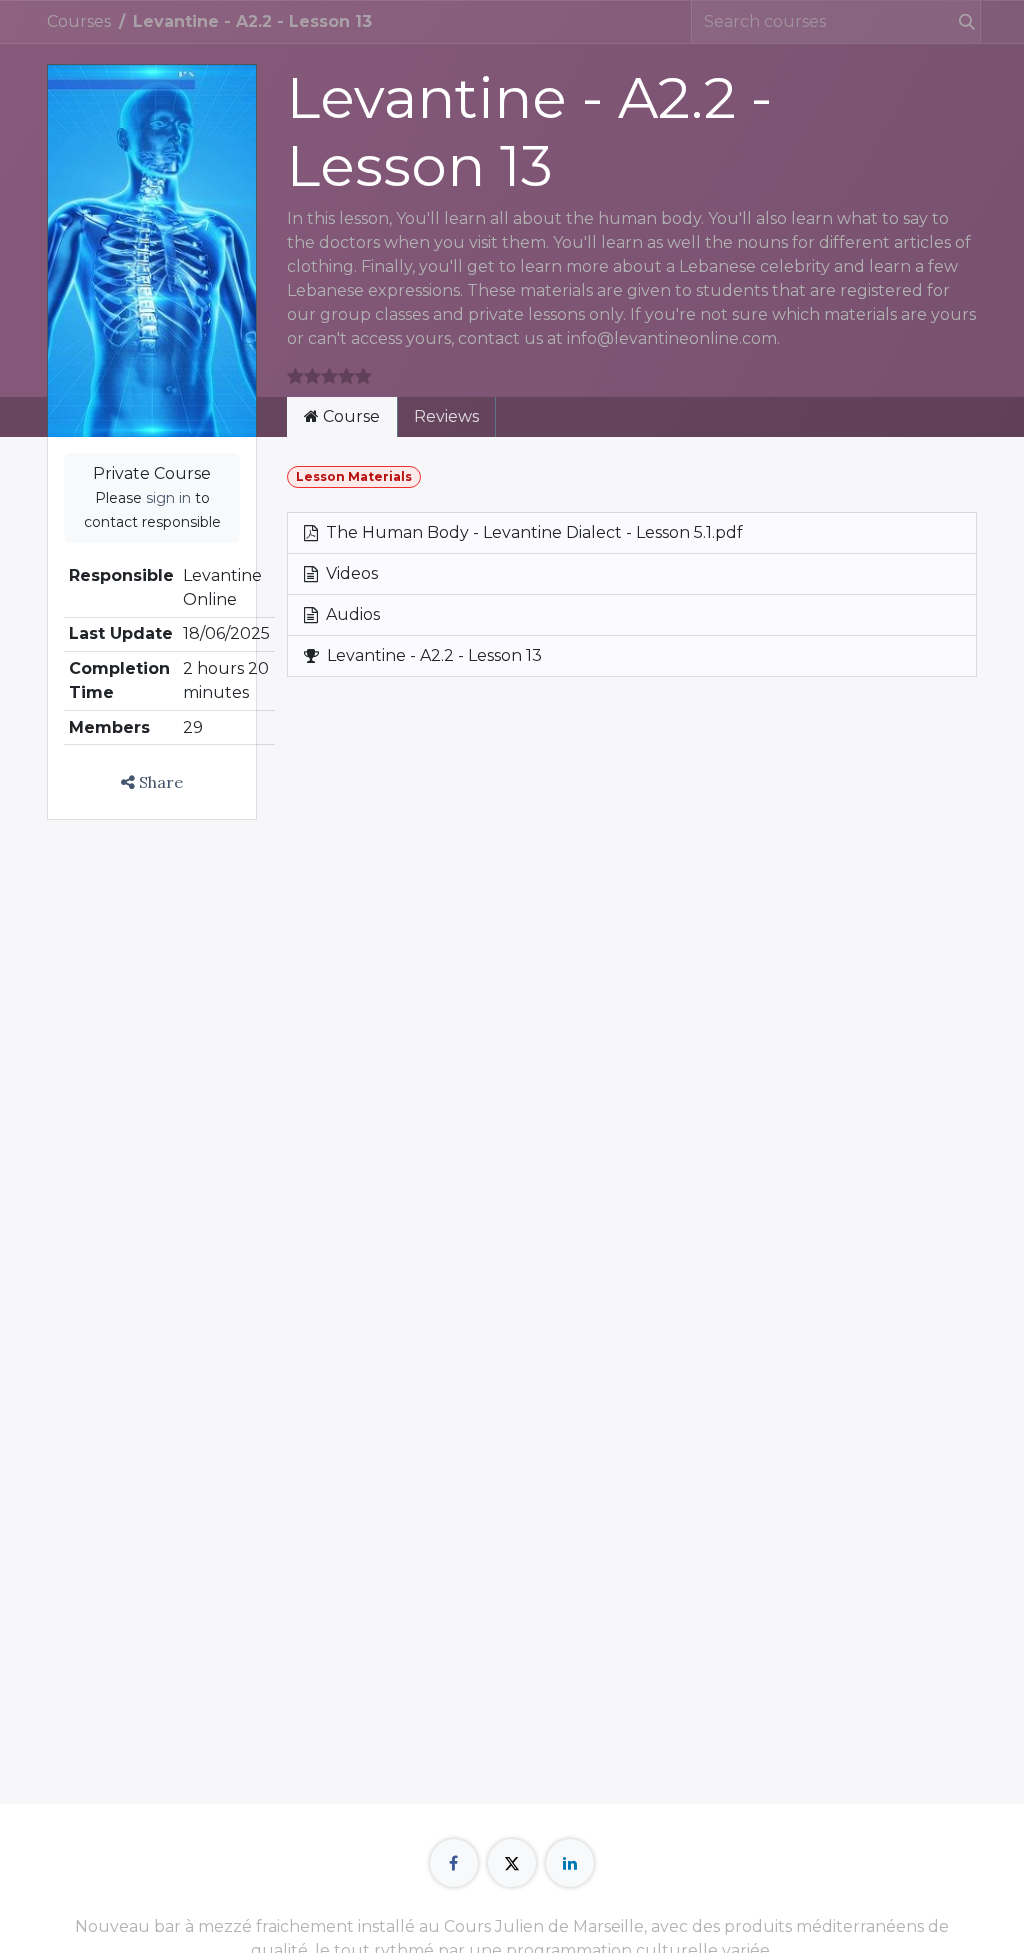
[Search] (959, 22)
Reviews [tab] (446, 416)
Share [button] (159, 782)
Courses (79, 21)
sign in (168, 498)
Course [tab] (349, 416)
